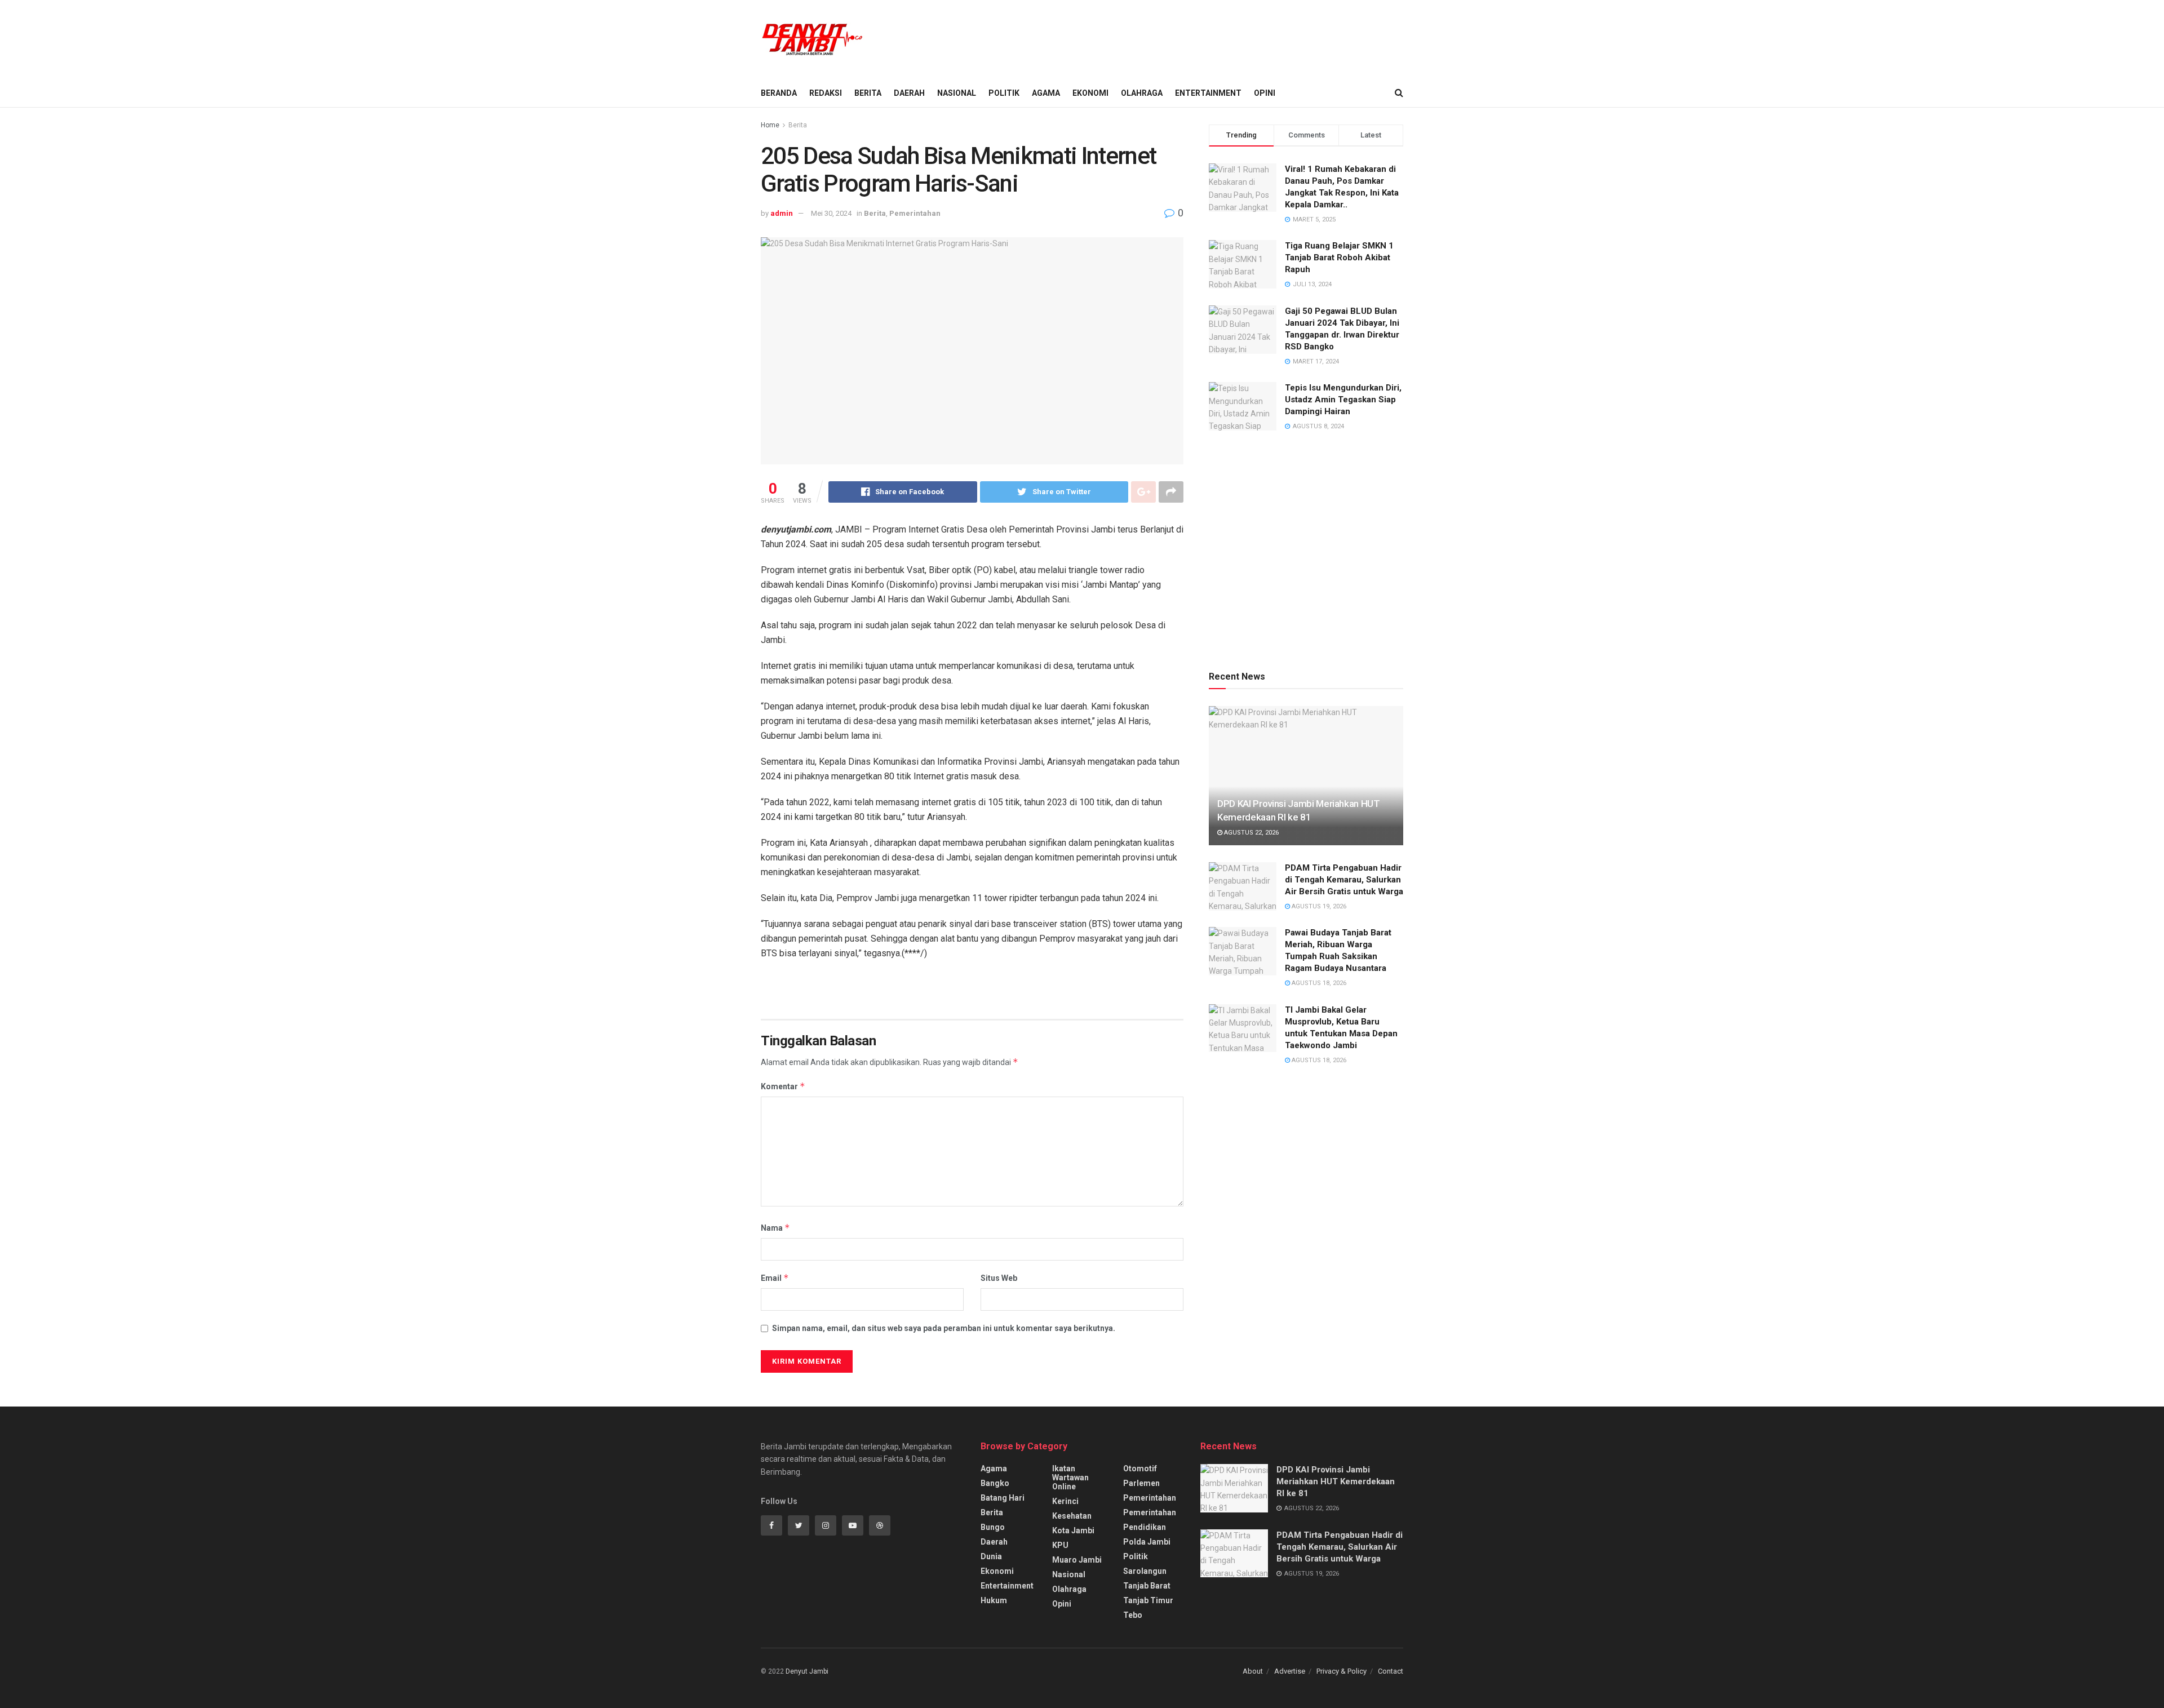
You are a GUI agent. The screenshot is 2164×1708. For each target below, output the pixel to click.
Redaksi (826, 93)
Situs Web (999, 1278)
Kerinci (1065, 1501)
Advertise (1290, 1671)
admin (782, 213)
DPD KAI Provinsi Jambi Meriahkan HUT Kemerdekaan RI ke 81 (1336, 1481)
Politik (1004, 93)
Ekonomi (1090, 93)
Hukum (994, 1600)
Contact (1391, 1671)
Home (770, 125)
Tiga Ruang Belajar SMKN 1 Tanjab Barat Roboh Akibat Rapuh (1339, 258)
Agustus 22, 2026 (1250, 833)
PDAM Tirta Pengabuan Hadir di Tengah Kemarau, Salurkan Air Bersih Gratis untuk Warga (1344, 880)
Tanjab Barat (1147, 1586)
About (1253, 1671)
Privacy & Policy (1342, 1671)
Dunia (991, 1556)
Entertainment (1208, 93)
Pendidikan (1145, 1527)
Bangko (995, 1483)
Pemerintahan (915, 213)
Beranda (779, 93)
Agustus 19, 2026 (1318, 906)
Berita (868, 93)
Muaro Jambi (1077, 1560)
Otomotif (1140, 1469)
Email (775, 1278)
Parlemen (1141, 1483)
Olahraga (1142, 93)
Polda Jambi (1147, 1542)
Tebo (1133, 1615)
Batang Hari (1003, 1498)
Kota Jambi (1073, 1530)
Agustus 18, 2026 (1318, 983)
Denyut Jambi (807, 1671)
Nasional (957, 93)
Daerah (909, 93)
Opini (1265, 93)
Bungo (993, 1527)
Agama (1046, 93)
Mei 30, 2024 (831, 213)
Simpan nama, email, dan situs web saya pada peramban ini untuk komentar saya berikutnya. (944, 1328)
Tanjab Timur (1148, 1600)
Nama (775, 1228)
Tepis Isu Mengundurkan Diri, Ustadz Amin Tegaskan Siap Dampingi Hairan (1343, 400)
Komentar (783, 1086)
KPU (1060, 1545)
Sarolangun (1145, 1571)
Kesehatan (1072, 1516)
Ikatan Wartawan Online (1070, 1478)
